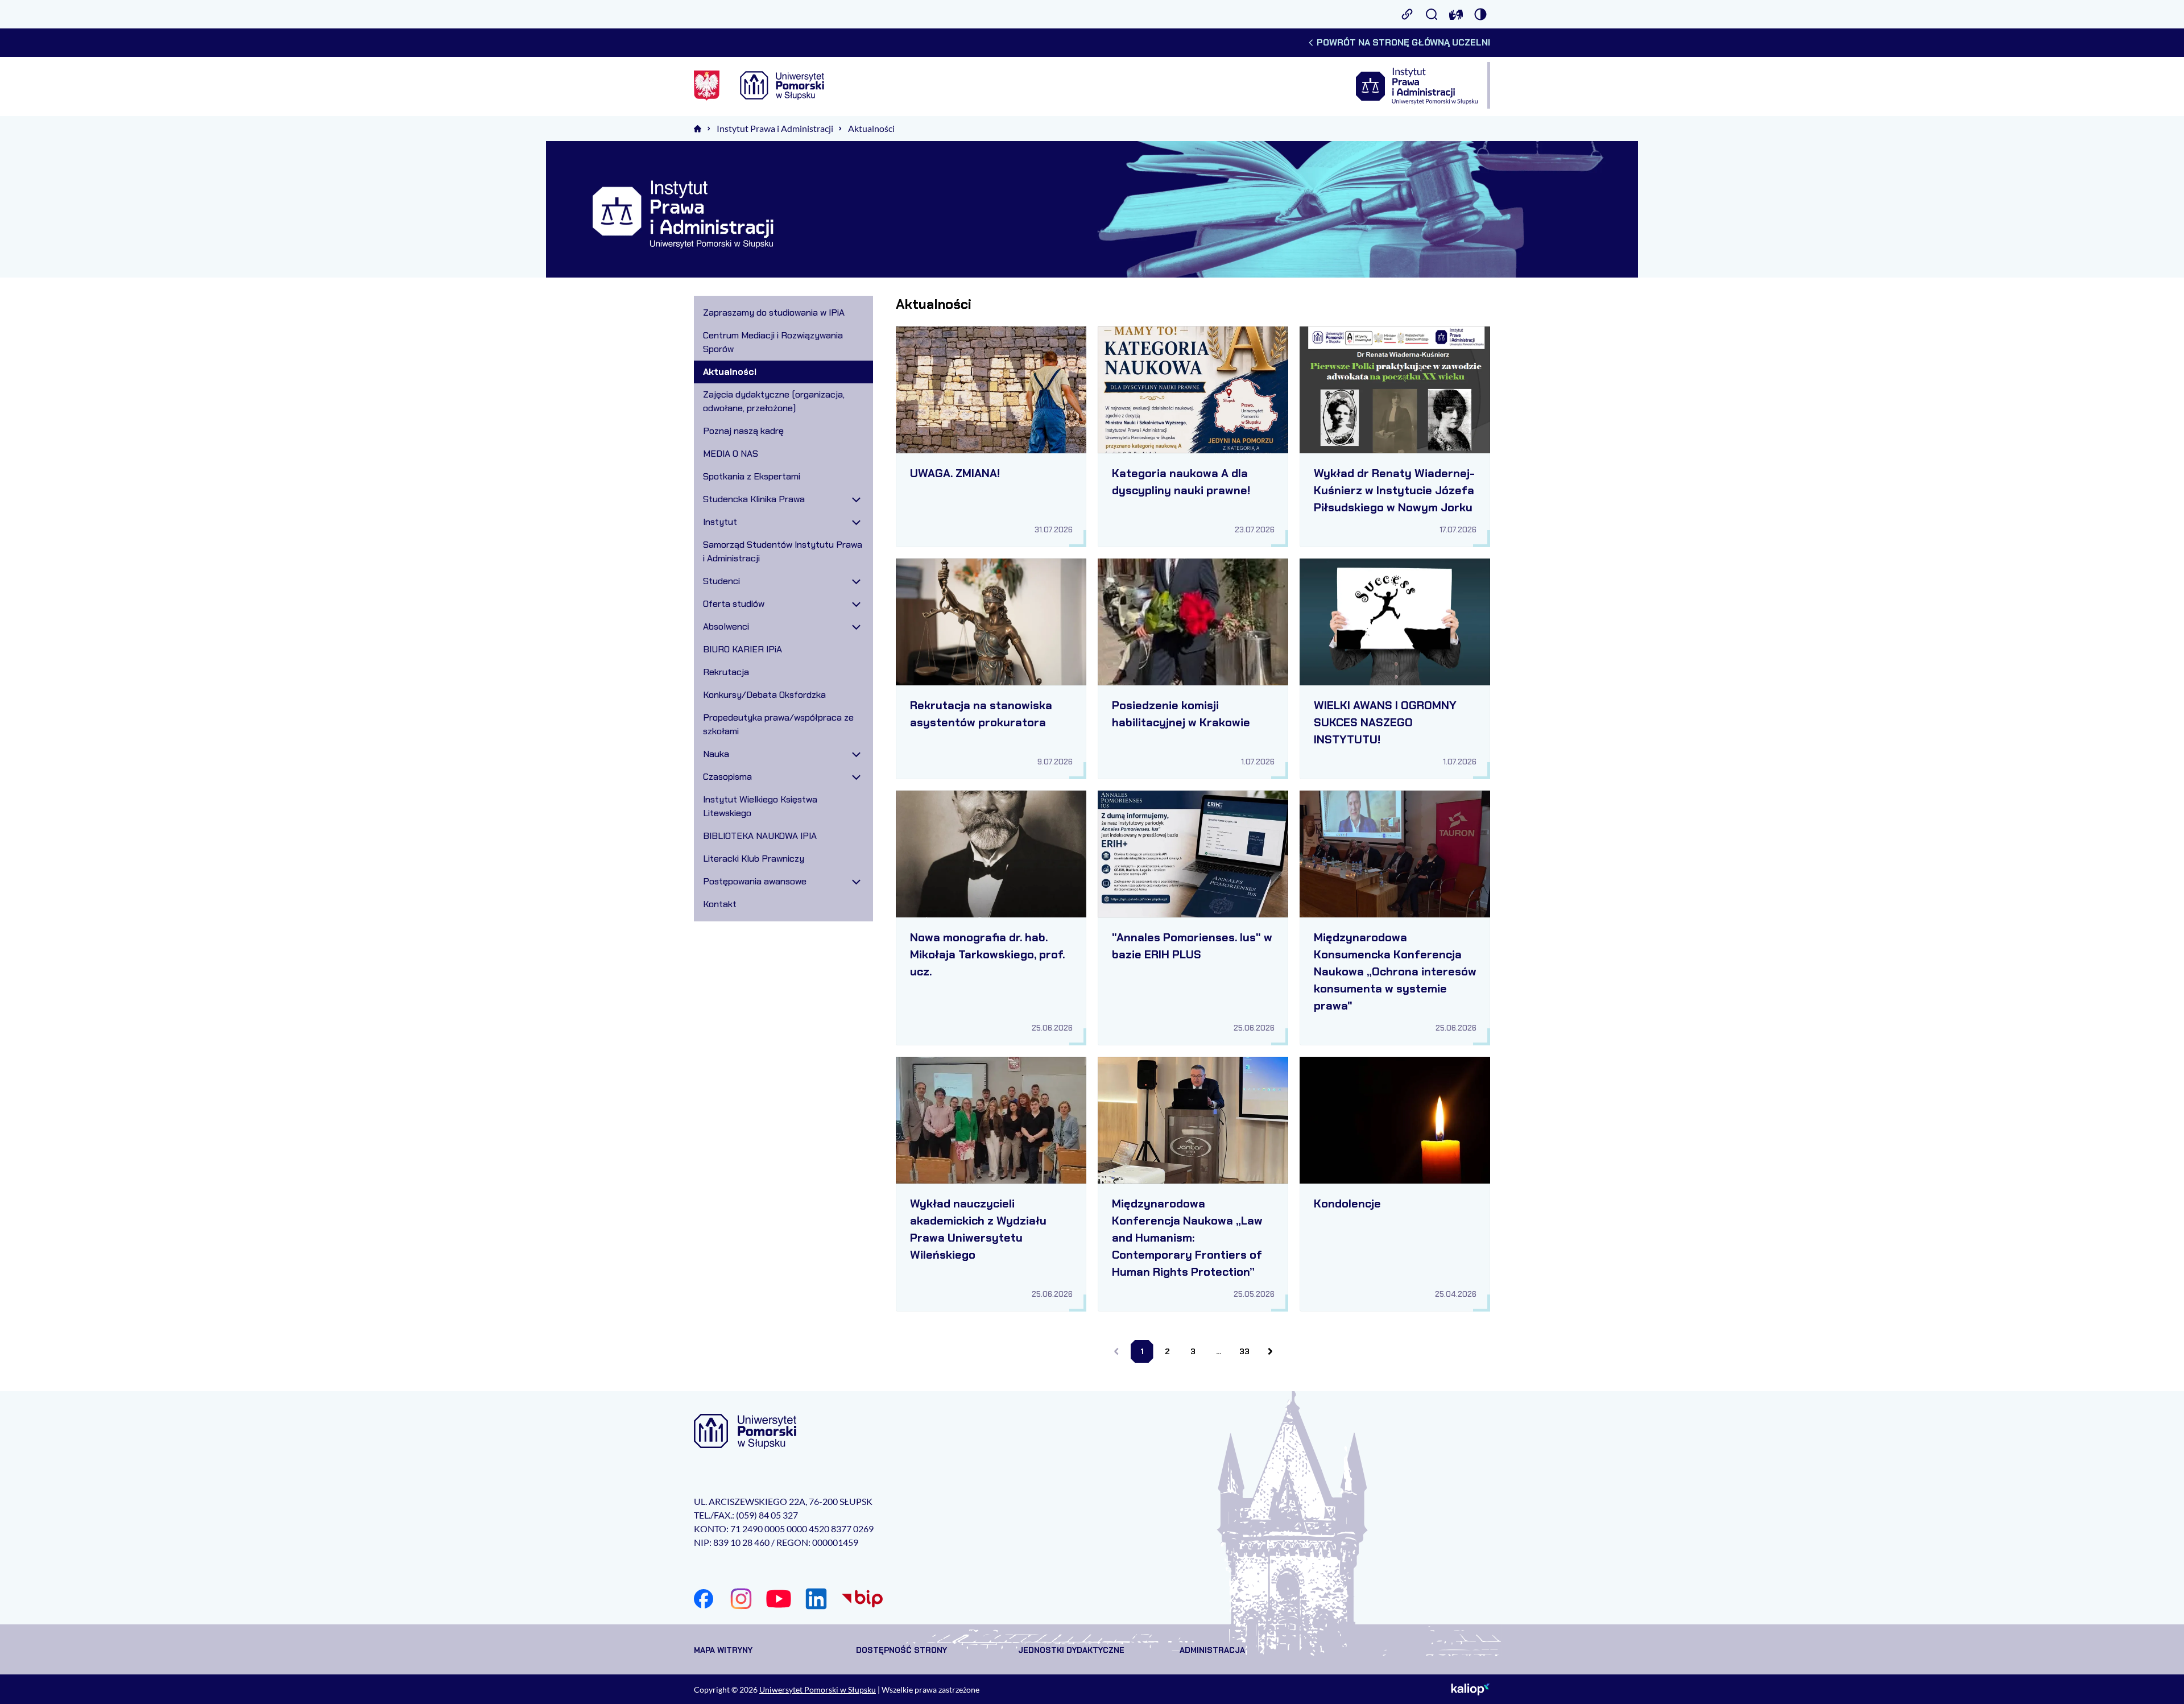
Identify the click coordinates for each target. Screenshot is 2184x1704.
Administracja (1212, 1650)
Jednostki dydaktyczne (1071, 1650)
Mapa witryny (723, 1650)
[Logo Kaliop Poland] (1471, 1689)
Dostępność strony (901, 1650)
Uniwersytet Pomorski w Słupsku (818, 1689)
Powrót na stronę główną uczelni (1403, 42)
